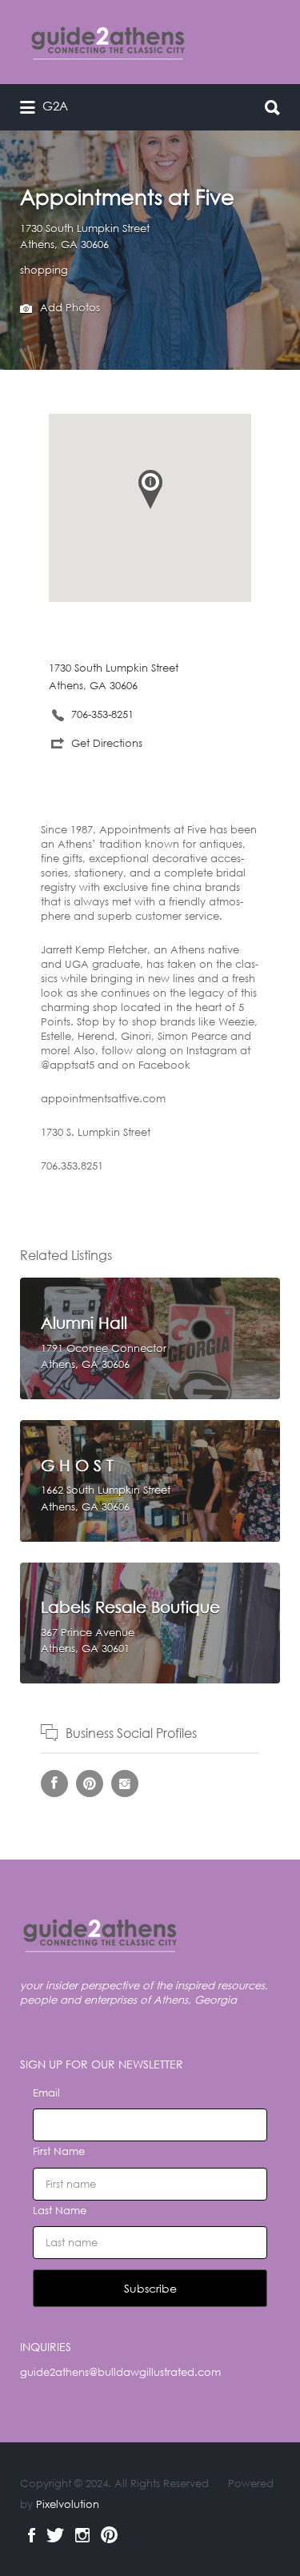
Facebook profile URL (54, 1784)
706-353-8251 (102, 714)
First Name (59, 2151)
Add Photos (68, 308)
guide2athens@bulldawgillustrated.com (120, 2372)
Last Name (60, 2211)
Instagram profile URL (125, 1784)
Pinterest (109, 2535)
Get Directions (107, 743)
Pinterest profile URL (90, 1784)
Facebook (32, 2535)
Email (46, 2093)
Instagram (82, 2535)
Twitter (55, 2535)
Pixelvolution (68, 2504)
